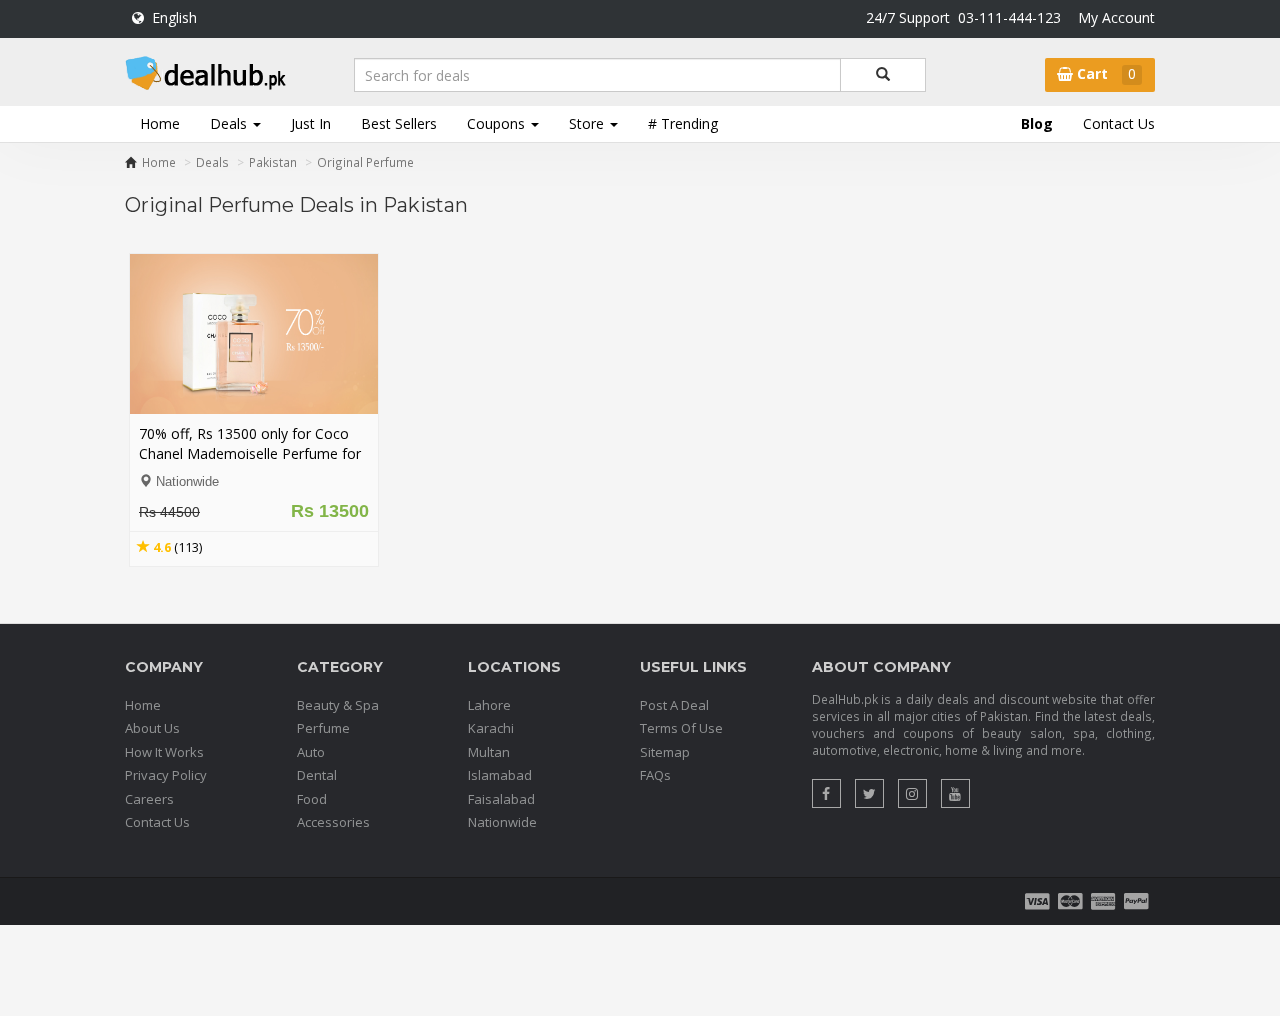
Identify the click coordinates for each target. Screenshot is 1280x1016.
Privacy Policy (166, 775)
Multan (489, 752)
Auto (311, 752)
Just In (311, 123)
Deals (212, 162)
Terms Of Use (681, 728)
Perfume (323, 728)
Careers (149, 799)
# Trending (683, 123)
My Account (1116, 17)
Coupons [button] (498, 123)
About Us (152, 728)
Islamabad (500, 775)
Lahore (489, 705)
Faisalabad (501, 799)
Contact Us (1119, 123)
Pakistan (273, 162)
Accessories (333, 822)
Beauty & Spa (338, 705)
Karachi (491, 728)
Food (312, 799)
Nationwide (502, 822)
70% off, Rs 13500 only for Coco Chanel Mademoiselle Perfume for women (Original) (250, 453)
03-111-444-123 (1009, 17)
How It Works (164, 752)
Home (160, 123)
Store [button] (588, 123)
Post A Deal (674, 705)
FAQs (655, 775)
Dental (317, 775)
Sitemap (665, 752)
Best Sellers (399, 123)
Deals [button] (230, 123)
